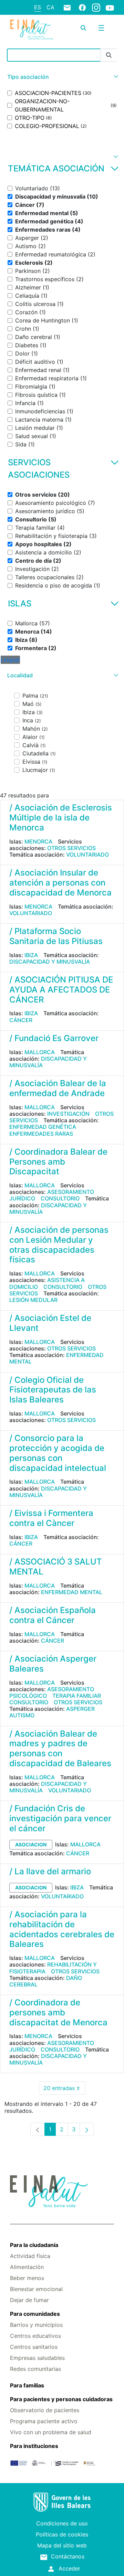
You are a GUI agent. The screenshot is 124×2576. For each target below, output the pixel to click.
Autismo (22, 1715)
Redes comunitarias (35, 2369)
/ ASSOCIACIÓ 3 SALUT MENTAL (56, 1567)
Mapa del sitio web (62, 2545)
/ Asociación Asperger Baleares (53, 1664)
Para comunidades (35, 2314)
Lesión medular (33, 1300)
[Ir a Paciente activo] (32, 30)
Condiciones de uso (62, 2523)
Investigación (68, 1114)
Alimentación (27, 2267)
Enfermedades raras (41, 1134)
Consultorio (60, 1198)
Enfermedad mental (72, 1592)
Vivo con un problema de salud (51, 2432)
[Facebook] (82, 7)
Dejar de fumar (29, 2300)
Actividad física (30, 2256)
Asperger (80, 1709)
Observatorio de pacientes (45, 2410)
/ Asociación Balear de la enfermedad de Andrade (58, 1088)
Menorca (38, 841)
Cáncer (21, 1020)
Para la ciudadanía (34, 2245)
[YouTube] (110, 8)
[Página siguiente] (87, 2129)
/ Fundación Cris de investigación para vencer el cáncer (60, 1818)
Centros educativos (35, 2336)
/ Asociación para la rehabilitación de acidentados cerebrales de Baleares (62, 1929)
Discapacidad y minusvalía (50, 962)
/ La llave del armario (50, 1871)
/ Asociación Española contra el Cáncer (53, 1615)
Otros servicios (71, 848)
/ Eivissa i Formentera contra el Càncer (51, 1518)
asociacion (31, 1844)
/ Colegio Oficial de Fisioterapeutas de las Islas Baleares (53, 1390)
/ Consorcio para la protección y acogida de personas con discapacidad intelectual (58, 1453)
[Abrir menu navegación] (101, 28)
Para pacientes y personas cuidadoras (61, 2399)
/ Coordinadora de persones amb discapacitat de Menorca (58, 2012)
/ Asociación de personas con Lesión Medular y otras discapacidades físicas (59, 1245)
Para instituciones (34, 2446)
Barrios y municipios (36, 2325)
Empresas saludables (37, 2358)
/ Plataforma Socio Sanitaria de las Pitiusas (56, 936)
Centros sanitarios (34, 2347)
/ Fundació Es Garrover (54, 1038)
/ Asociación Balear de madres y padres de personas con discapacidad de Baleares (60, 1748)
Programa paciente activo (44, 2421)
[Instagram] (96, 7)
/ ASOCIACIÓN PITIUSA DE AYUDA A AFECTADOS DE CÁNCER (61, 990)
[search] (83, 28)
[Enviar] (109, 55)
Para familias (27, 2385)
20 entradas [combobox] (64, 2090)
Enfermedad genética (43, 1127)
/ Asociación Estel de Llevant (50, 1323)
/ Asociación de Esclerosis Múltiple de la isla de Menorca (61, 818)
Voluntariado (87, 855)
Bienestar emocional (36, 2289)
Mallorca (40, 1052)
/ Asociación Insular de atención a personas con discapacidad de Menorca (60, 883)
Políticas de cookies (62, 2534)
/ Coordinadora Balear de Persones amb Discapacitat (58, 1162)
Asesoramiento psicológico (52, 1692)
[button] (62, 77)
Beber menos (27, 2278)
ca (50, 7)
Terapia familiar (77, 1696)
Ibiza (31, 955)
